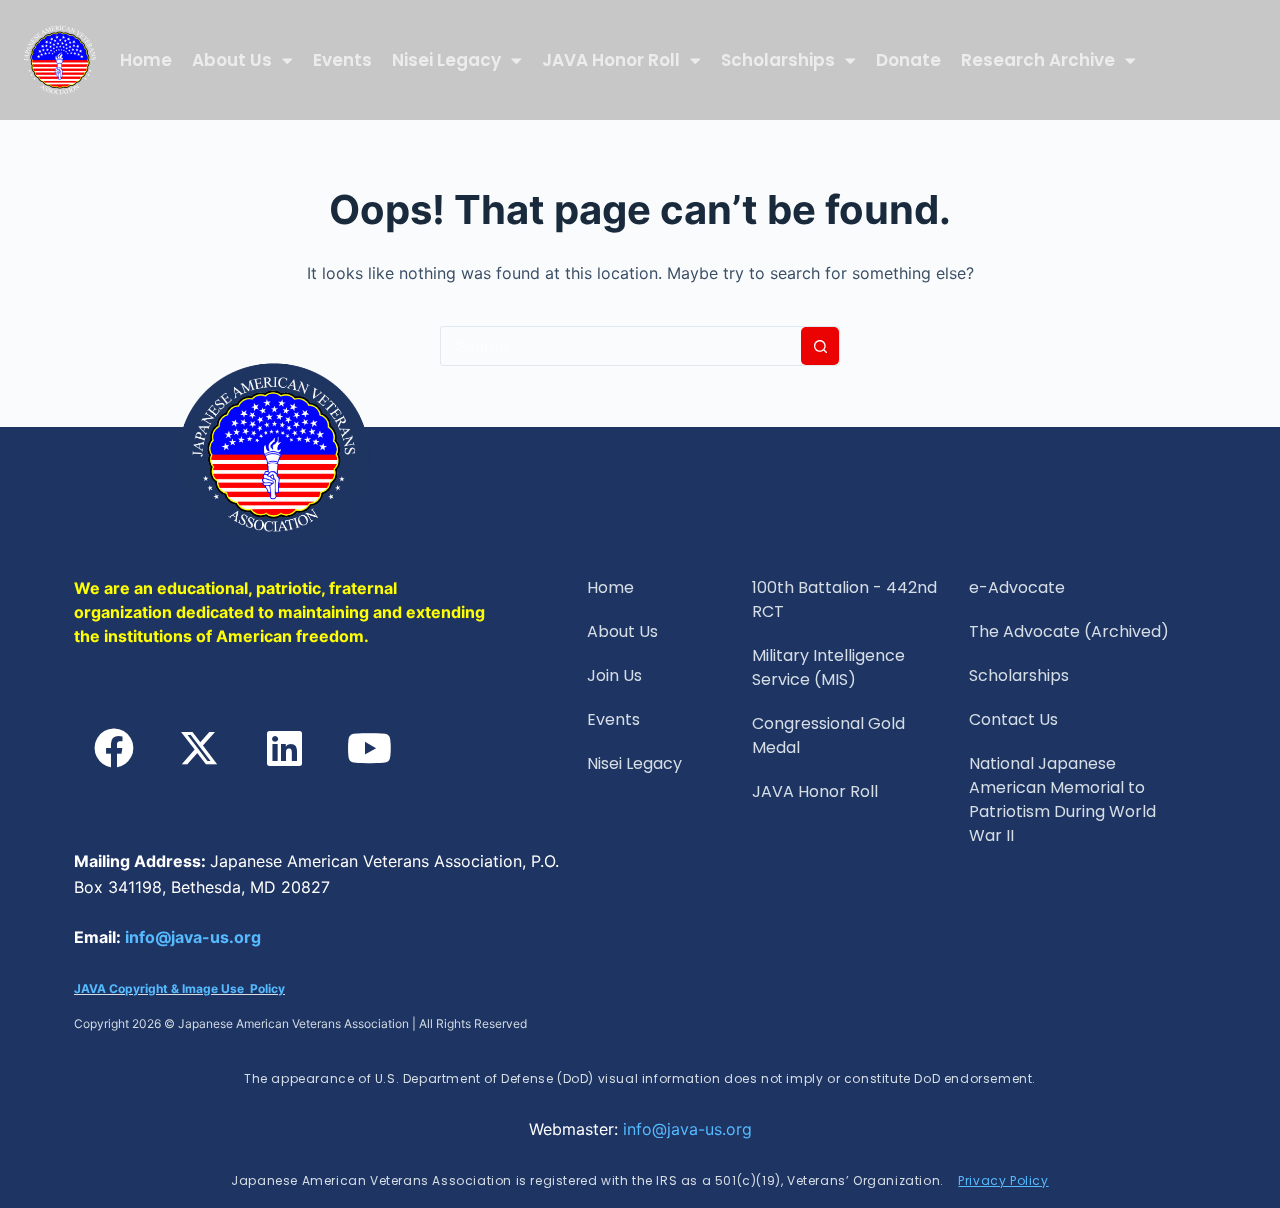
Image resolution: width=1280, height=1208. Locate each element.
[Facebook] (114, 748)
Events (342, 60)
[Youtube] (369, 748)
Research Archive (1038, 60)
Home (146, 60)
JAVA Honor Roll (611, 60)
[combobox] (621, 346)
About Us (232, 60)
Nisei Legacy (446, 60)
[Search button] (820, 346)
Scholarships (778, 60)
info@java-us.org (193, 937)
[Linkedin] (284, 748)
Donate (908, 60)
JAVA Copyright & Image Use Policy (179, 988)
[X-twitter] (199, 748)
